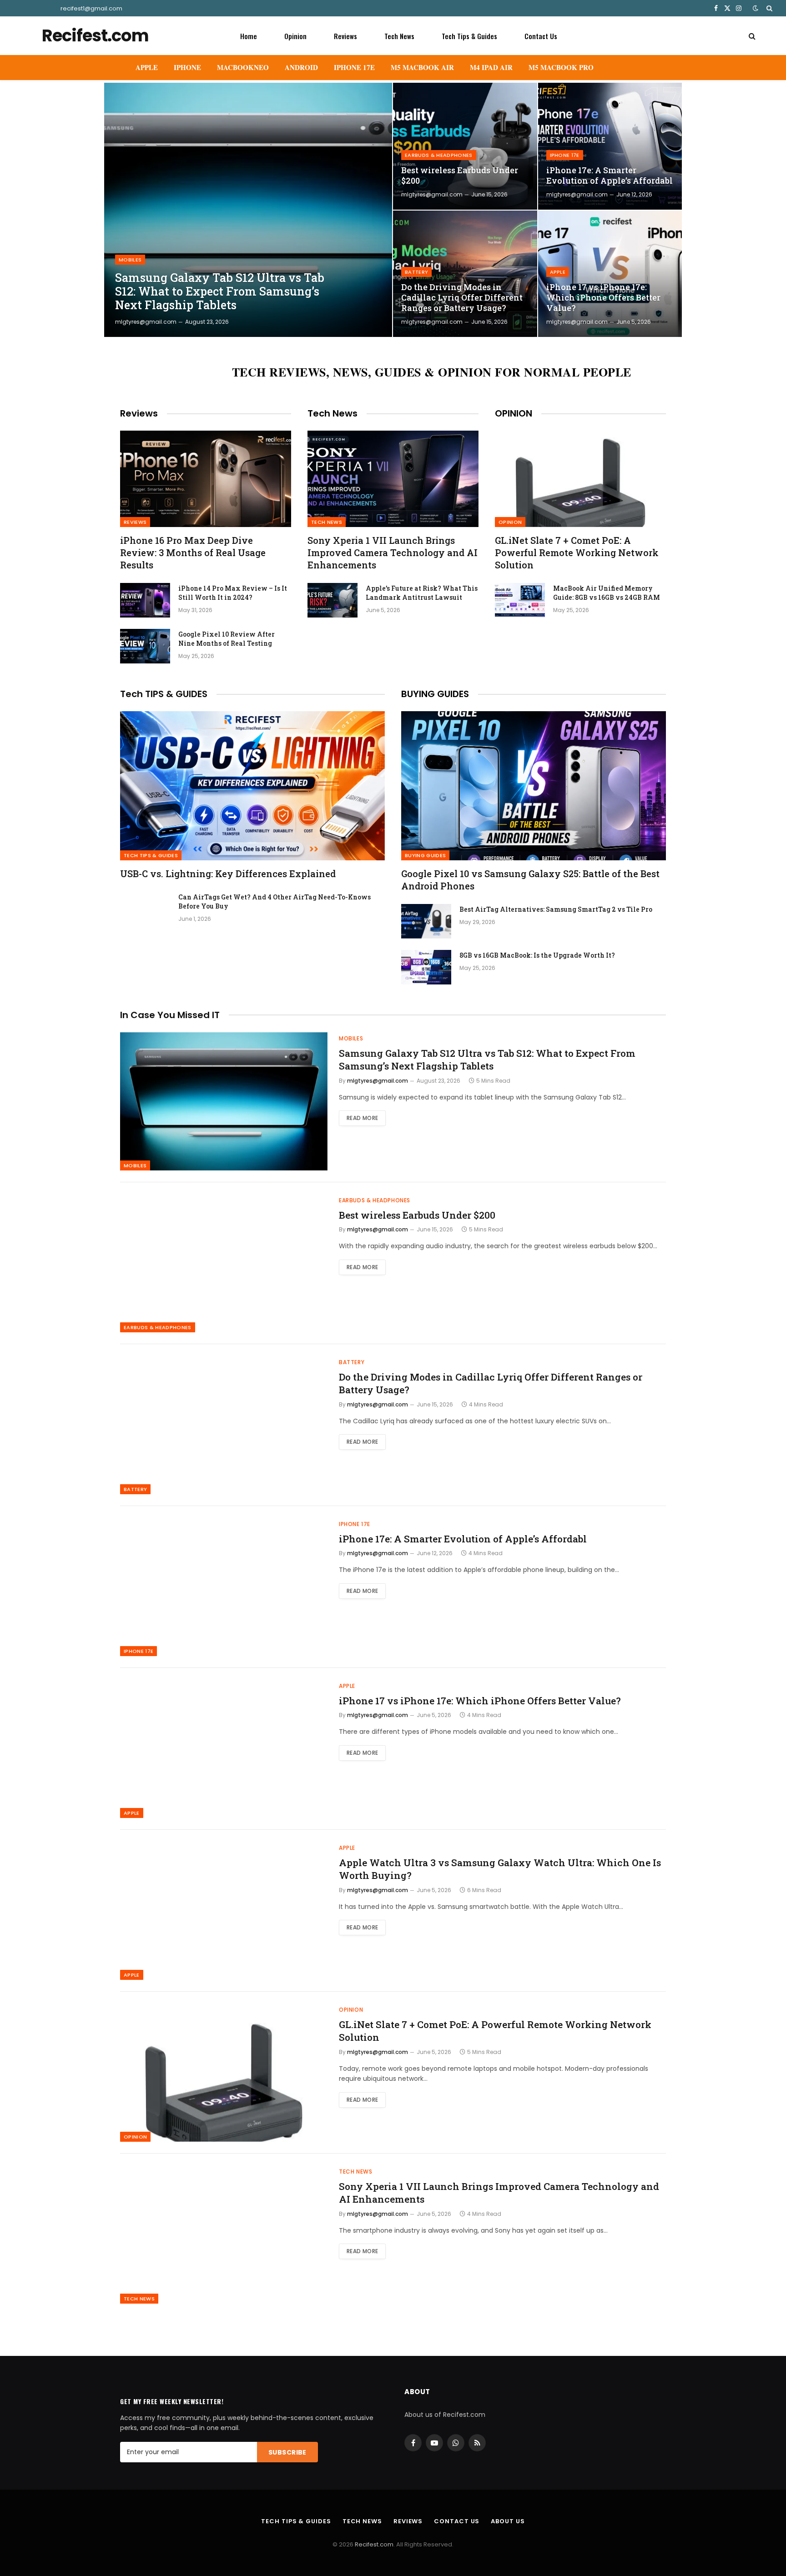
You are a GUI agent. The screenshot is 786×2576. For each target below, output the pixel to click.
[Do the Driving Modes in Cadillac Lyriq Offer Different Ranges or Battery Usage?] (465, 274)
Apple (147, 67)
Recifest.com (374, 2544)
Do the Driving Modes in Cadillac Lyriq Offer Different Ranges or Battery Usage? (462, 298)
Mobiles (130, 260)
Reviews (345, 36)
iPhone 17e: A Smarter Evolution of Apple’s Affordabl (610, 176)
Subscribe (287, 2452)
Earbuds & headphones (439, 155)
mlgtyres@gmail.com (146, 322)
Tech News (399, 36)
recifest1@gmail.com (91, 8)
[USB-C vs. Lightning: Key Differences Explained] (252, 786)
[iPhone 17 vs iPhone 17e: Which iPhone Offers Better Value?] (610, 274)
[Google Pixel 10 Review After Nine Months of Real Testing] (145, 646)
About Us (508, 2521)
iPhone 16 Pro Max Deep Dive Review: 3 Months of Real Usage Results (193, 552)
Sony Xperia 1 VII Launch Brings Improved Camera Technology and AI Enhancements (393, 552)
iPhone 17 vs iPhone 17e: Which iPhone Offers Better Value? (603, 298)
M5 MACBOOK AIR (422, 67)
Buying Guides (425, 855)
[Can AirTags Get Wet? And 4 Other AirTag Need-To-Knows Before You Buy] (145, 909)
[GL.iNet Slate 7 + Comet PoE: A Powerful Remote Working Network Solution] (580, 479)
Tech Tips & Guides (469, 36)
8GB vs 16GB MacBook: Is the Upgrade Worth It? (537, 955)
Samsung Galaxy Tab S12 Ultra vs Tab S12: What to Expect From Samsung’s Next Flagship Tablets (220, 291)
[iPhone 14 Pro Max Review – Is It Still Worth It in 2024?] (145, 600)
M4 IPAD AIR (491, 67)
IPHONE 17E (354, 67)
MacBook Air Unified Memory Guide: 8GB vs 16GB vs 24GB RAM (607, 593)
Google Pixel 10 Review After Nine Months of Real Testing (227, 639)
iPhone (187, 67)
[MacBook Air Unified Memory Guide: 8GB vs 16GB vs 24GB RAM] (520, 600)
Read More (362, 1118)
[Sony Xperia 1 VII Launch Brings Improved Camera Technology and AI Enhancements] (393, 479)
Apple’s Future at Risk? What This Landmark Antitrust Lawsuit (422, 593)
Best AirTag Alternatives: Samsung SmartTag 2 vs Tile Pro (556, 909)
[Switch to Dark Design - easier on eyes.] (756, 8)
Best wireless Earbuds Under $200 (460, 176)
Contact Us (541, 36)
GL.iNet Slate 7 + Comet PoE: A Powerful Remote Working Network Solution (577, 552)
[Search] (768, 8)
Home (249, 36)
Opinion (295, 36)
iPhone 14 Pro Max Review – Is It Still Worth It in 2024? (233, 593)
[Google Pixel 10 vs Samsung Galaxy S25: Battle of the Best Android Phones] (534, 786)
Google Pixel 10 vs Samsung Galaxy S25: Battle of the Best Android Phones (530, 880)
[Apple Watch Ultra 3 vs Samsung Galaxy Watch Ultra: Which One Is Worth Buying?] (224, 1911)
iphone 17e (565, 155)
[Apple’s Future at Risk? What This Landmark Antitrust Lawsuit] (333, 600)
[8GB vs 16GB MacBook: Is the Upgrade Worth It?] (426, 967)
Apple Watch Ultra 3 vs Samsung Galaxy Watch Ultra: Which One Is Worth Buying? (500, 1869)
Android (301, 67)
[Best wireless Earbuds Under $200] (465, 146)
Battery (416, 272)
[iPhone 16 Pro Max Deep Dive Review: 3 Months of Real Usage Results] (206, 479)
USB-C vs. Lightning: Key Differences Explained (228, 874)
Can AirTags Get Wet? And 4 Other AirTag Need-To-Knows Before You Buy (275, 901)
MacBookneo (243, 67)
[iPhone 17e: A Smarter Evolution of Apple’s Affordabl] (610, 146)
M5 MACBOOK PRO (561, 67)
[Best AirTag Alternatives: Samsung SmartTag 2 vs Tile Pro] (426, 921)
